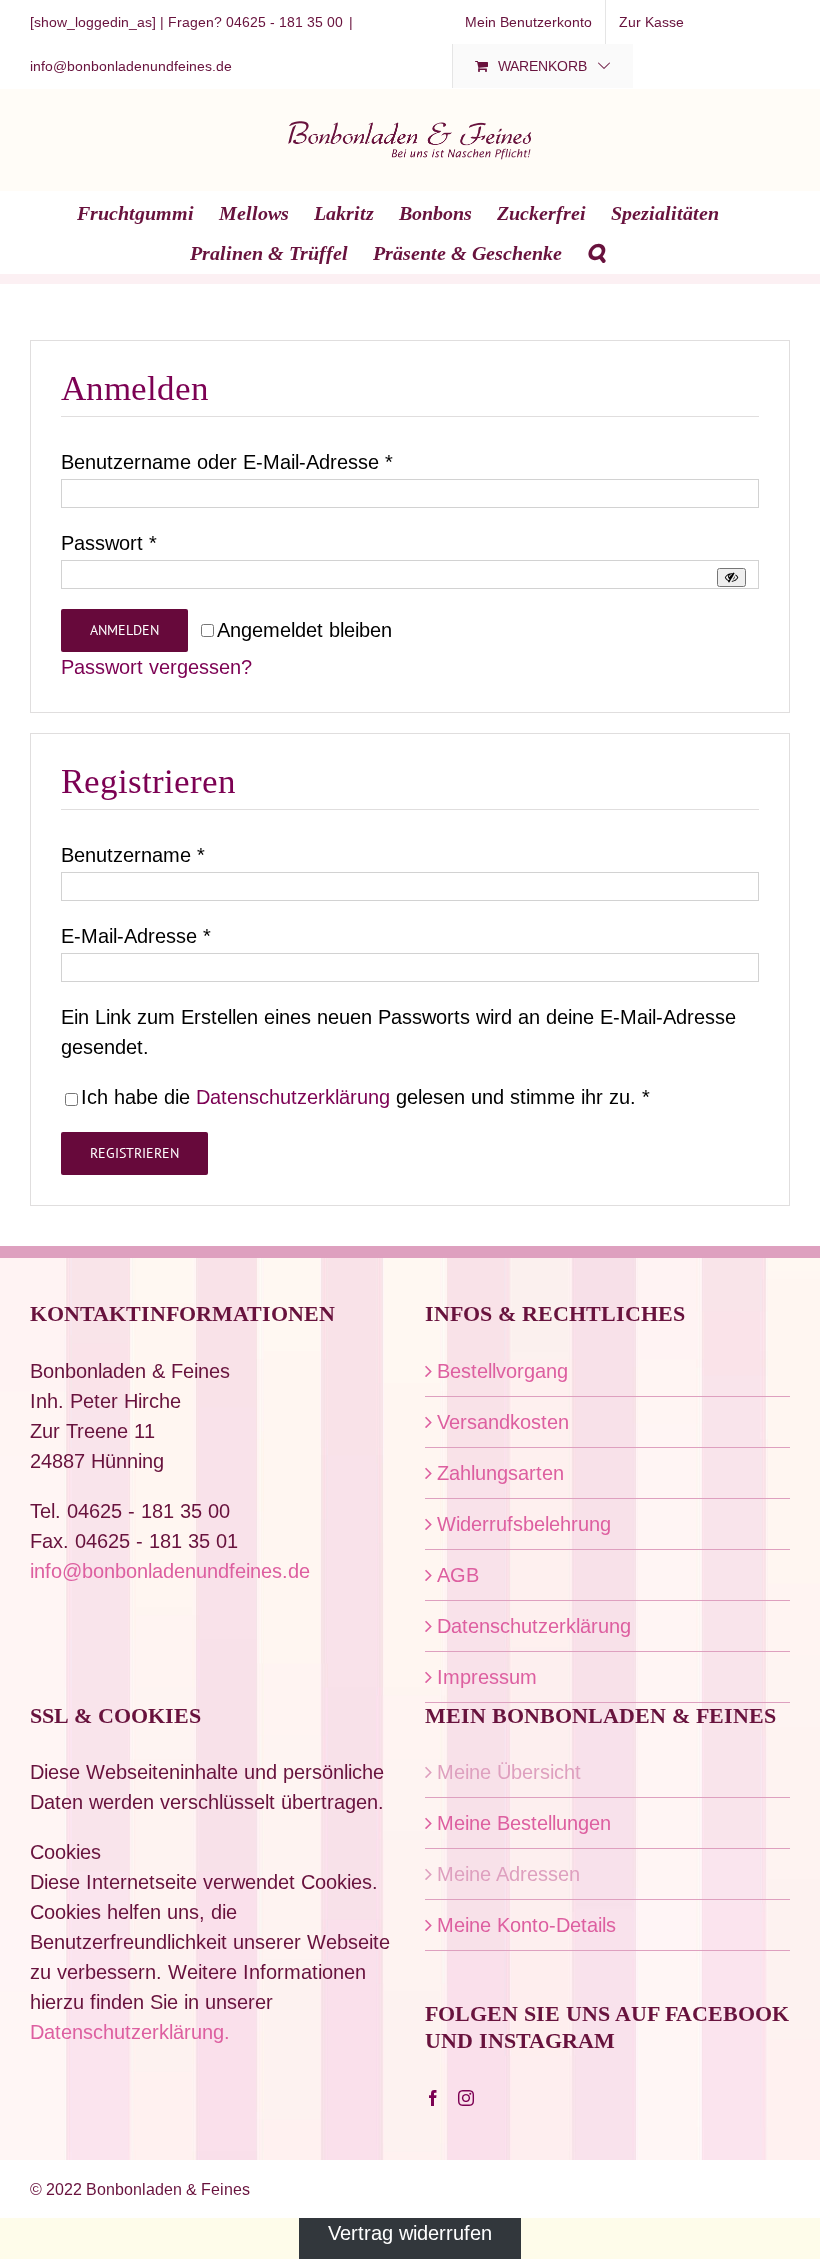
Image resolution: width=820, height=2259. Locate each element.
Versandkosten (503, 1422)
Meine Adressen (508, 1874)
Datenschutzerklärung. (130, 2032)
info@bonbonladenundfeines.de (131, 66)
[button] (596, 252)
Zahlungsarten (500, 1473)
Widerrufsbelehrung (524, 1524)
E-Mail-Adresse (136, 936)
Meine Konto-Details (526, 1925)
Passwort (109, 543)
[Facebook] (433, 2098)
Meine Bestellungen (524, 1823)
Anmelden (124, 630)
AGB (458, 1575)
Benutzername (133, 855)
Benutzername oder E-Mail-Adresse (227, 462)
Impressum (487, 1677)
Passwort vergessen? (156, 667)
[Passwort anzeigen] (731, 577)
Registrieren (134, 1153)
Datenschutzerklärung (293, 1097)
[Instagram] (466, 2098)
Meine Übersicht (509, 1772)
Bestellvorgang (502, 1371)
